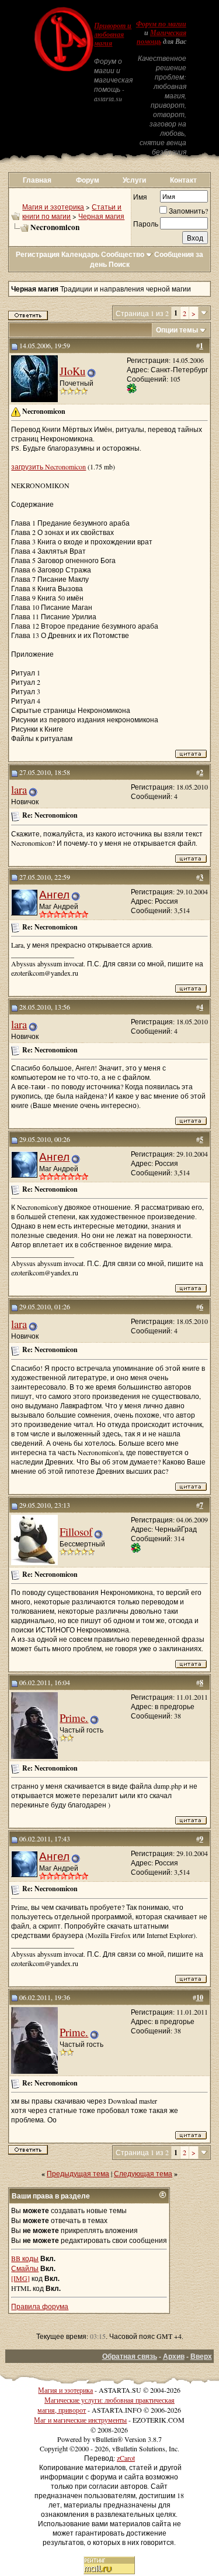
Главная (37, 180)
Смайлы (25, 2268)
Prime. (74, 1718)
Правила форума (40, 2306)
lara (19, 789)
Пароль (146, 224)
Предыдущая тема (78, 2173)
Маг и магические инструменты (80, 2420)
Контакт (183, 180)
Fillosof (76, 1531)
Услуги (134, 180)
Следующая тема (143, 2173)
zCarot (126, 2458)
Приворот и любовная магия (113, 35)
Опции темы (177, 330)
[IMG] (20, 2278)
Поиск (119, 264)
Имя (140, 197)
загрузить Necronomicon (48, 467)
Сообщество (123, 254)
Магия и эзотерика (53, 207)
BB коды (25, 2258)
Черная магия (101, 216)
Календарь (80, 254)
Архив (174, 2356)
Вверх (201, 2356)
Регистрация (38, 254)
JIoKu (72, 371)
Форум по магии (161, 24)
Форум (88, 180)
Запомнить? (188, 211)
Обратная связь (130, 2356)
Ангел (54, 894)
